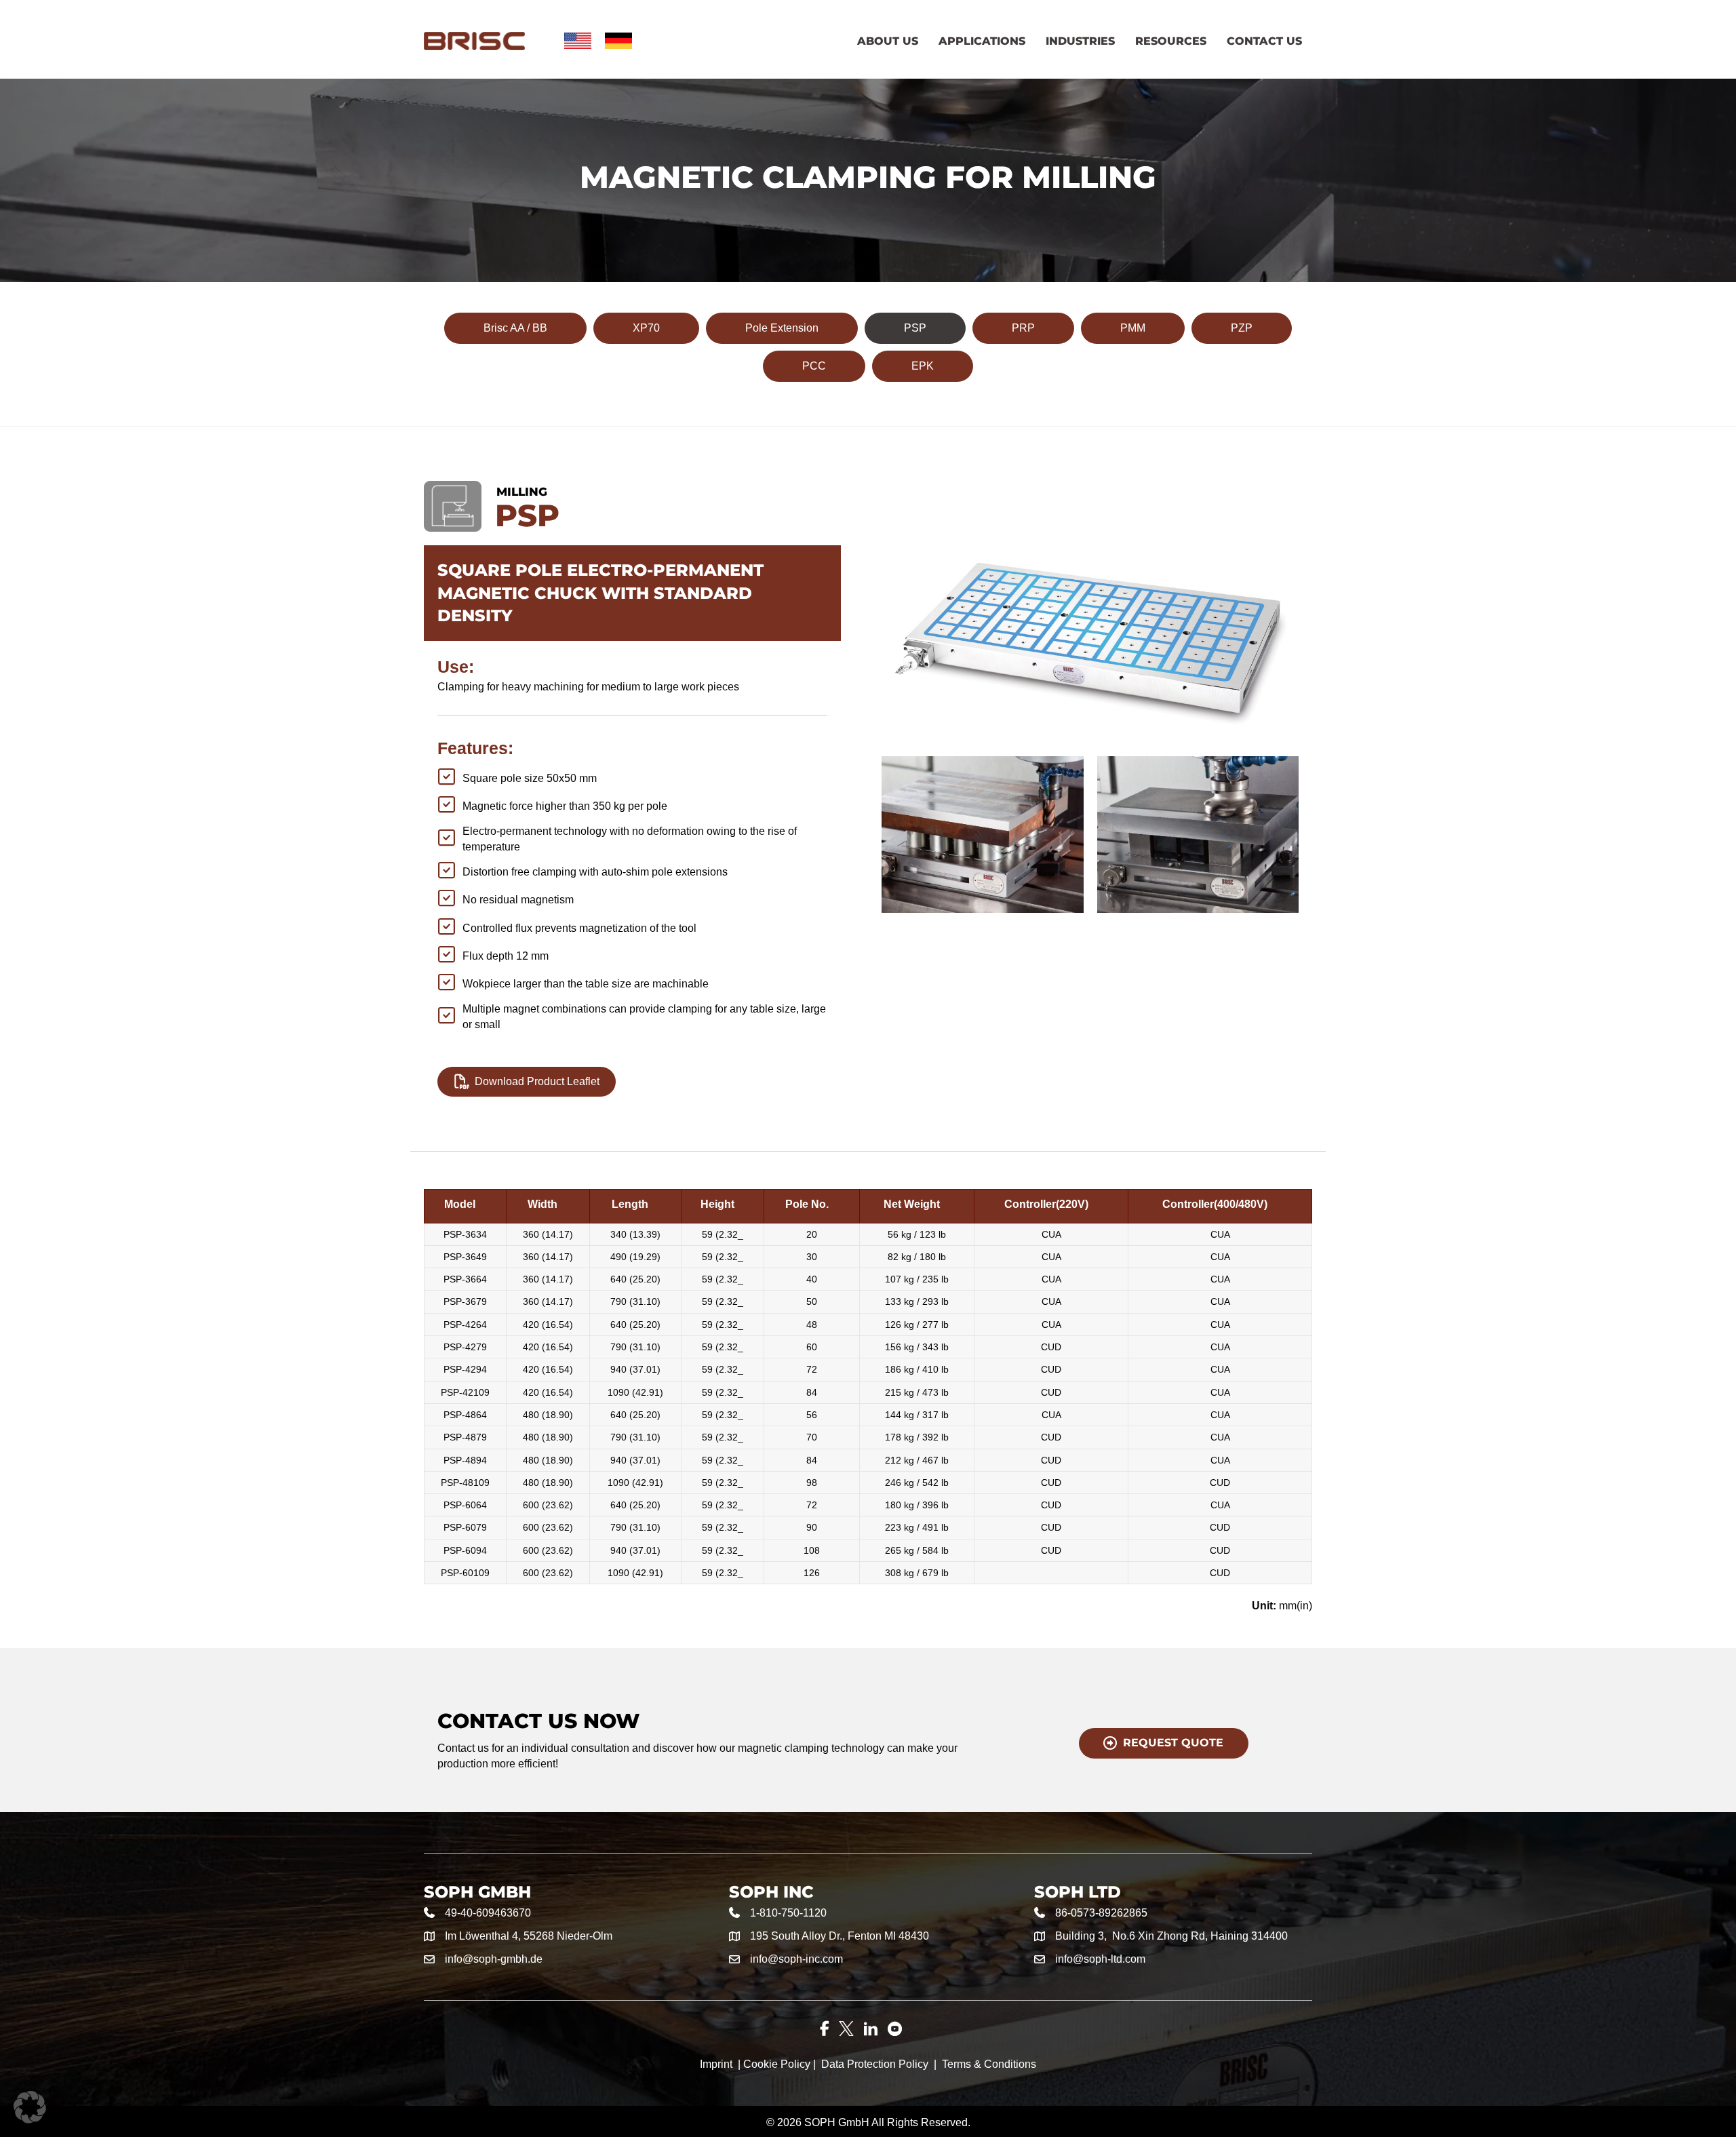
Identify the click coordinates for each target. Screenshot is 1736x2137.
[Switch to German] (618, 41)
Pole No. (807, 1204)
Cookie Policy (777, 2064)
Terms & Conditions (989, 2064)
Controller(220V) (1046, 1204)
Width (542, 1204)
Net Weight (912, 1204)
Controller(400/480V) (1215, 1204)
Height (717, 1204)
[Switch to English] (578, 41)
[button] (30, 2107)
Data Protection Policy (875, 2064)
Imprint (716, 2064)
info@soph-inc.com (796, 1959)
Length (630, 1204)
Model (460, 1204)
